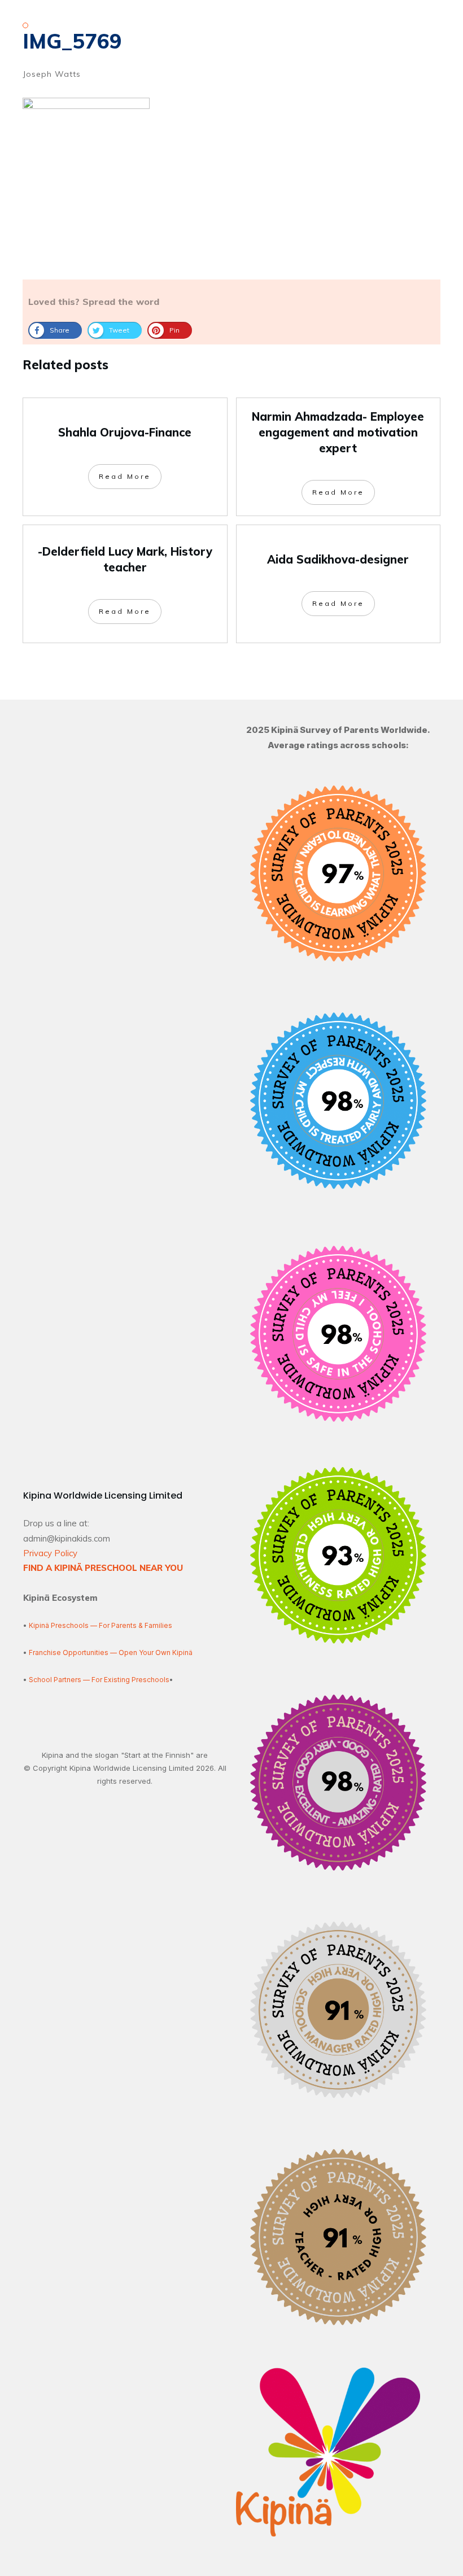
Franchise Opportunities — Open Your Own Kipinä (110, 1652)
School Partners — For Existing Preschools (99, 1680)
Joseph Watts (52, 74)
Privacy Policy (50, 1553)
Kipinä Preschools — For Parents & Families (101, 1625)
